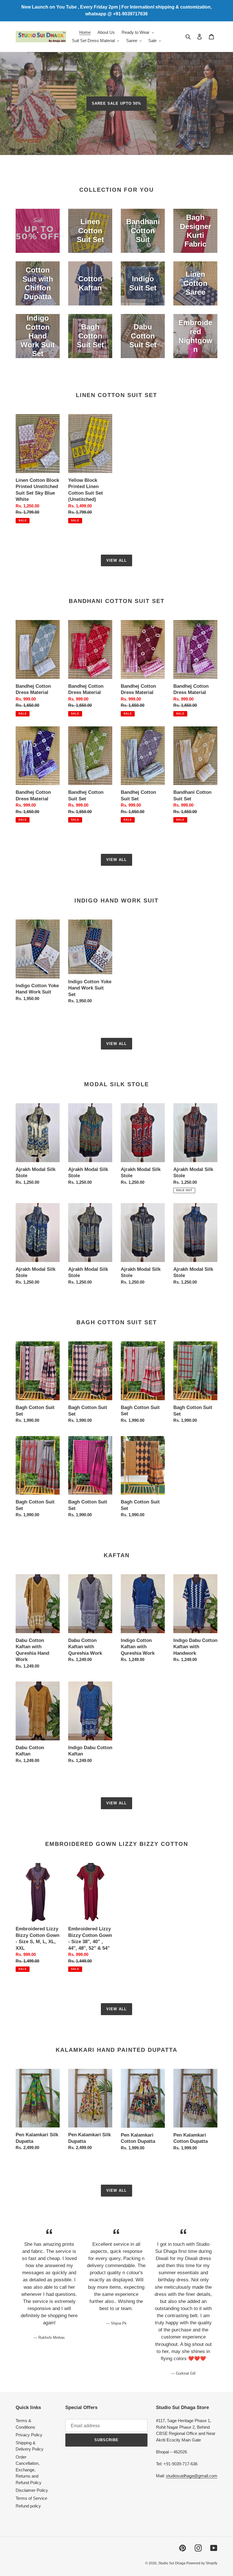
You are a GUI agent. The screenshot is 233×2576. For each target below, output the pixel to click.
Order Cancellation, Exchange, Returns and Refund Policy (29, 2470)
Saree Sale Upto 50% (116, 103)
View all (116, 560)
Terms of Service (31, 2498)
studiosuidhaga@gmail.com (192, 2476)
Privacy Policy (29, 2435)
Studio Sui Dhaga (172, 2563)
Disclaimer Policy (32, 2490)
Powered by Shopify (202, 2563)
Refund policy (28, 2506)
